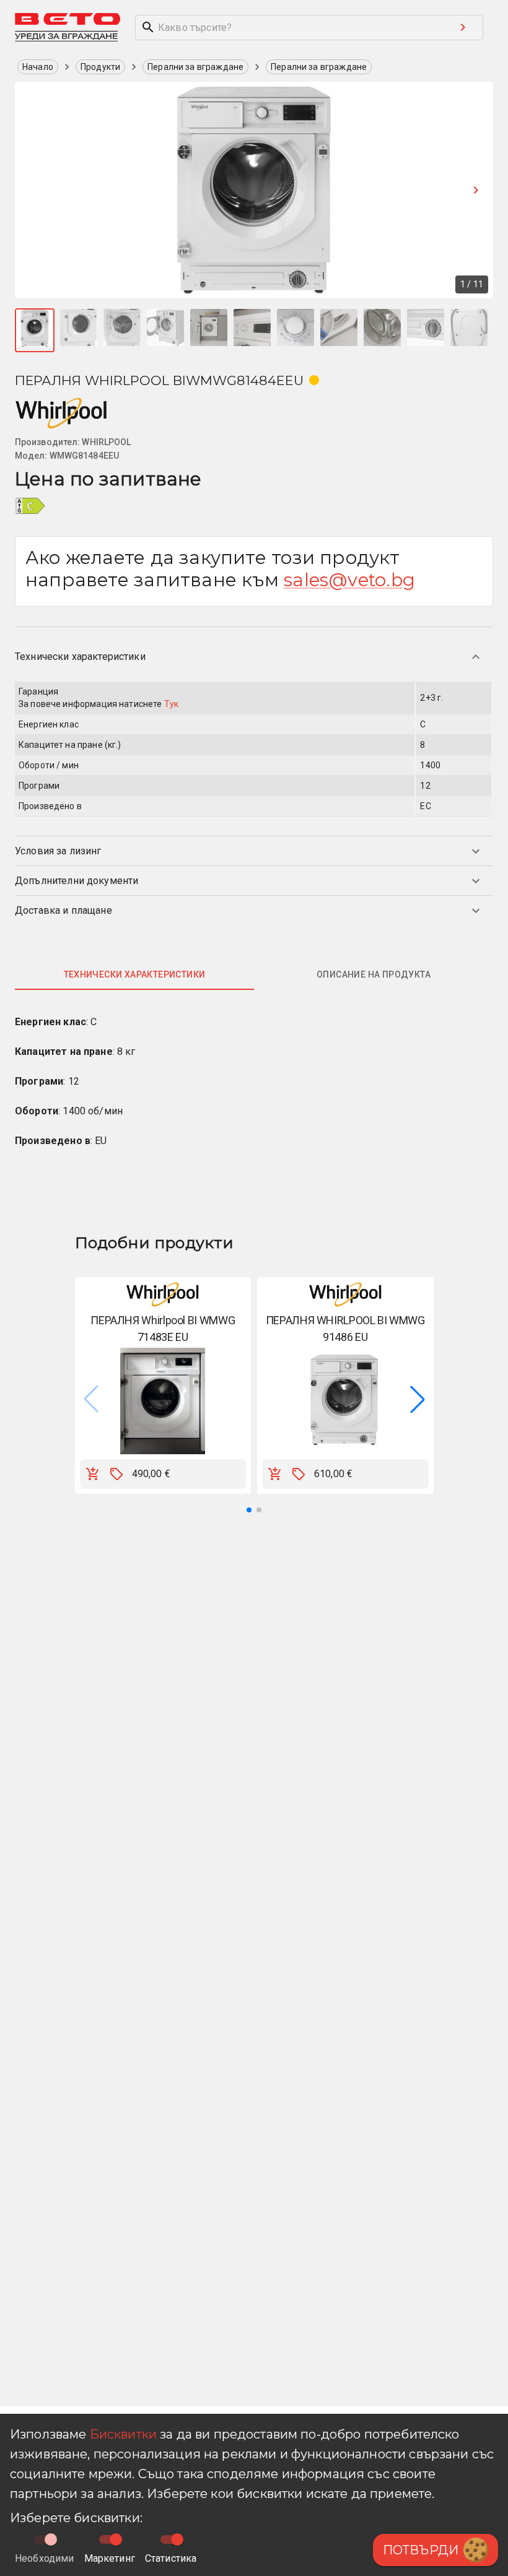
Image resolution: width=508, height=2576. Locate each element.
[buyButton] (93, 1474)
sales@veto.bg (349, 580)
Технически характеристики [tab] (135, 974)
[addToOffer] (116, 1474)
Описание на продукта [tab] (374, 974)
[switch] (116, 2539)
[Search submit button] (463, 27)
